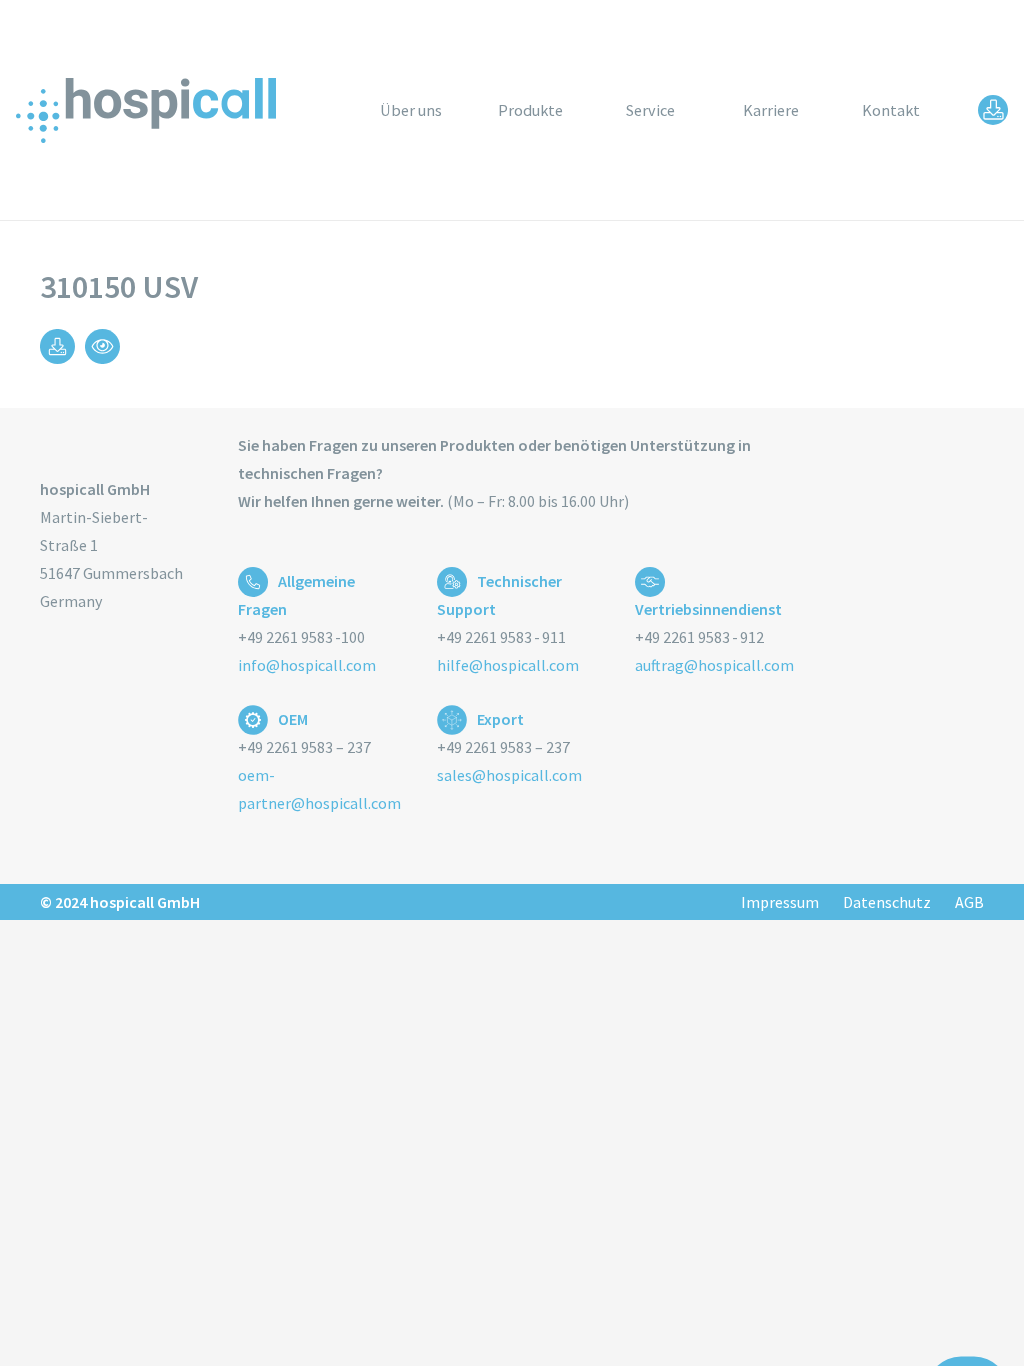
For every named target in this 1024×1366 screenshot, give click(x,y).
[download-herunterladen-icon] (993, 110)
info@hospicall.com (307, 665)
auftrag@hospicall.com (714, 665)
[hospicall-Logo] (146, 110)
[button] (577, 109)
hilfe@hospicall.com (508, 665)
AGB (969, 902)
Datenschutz (887, 902)
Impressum (780, 902)
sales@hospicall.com (509, 775)
